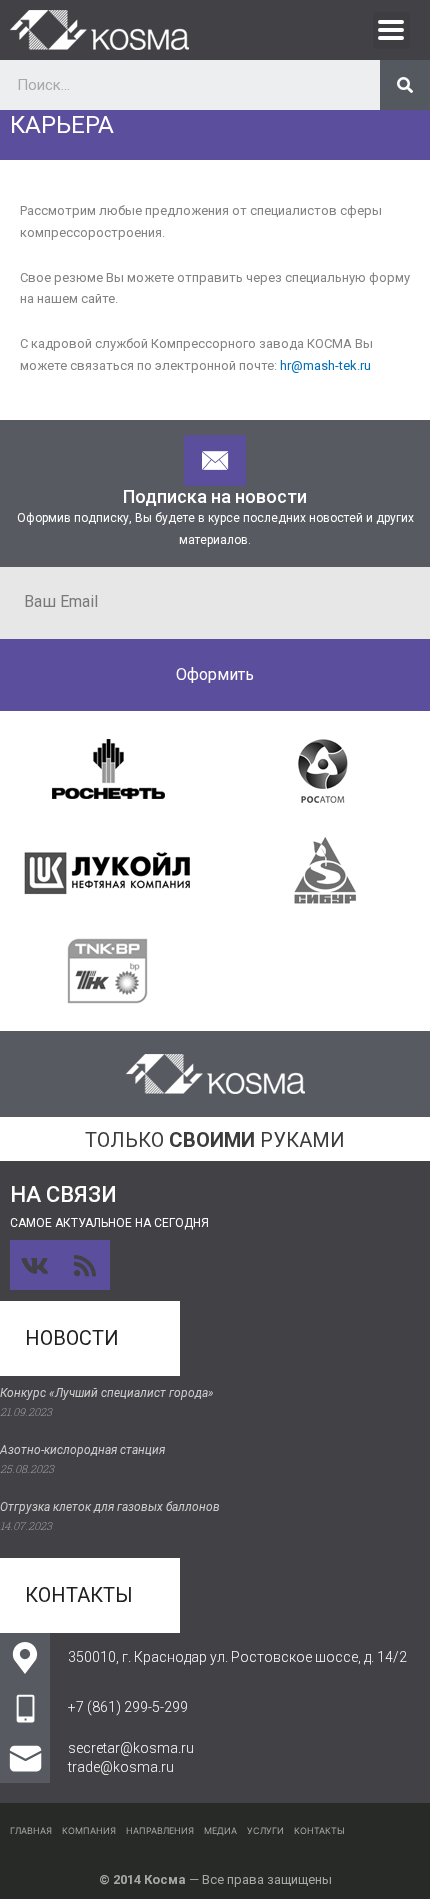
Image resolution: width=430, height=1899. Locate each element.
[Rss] (85, 1265)
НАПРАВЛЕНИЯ (160, 1830)
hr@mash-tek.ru (325, 365)
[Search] (405, 85)
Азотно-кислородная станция (82, 1450)
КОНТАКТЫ (319, 1830)
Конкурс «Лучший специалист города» (107, 1393)
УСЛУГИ (265, 1830)
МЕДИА (220, 1830)
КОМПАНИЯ (89, 1830)
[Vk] (35, 1265)
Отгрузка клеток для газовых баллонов (110, 1507)
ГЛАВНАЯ (31, 1830)
